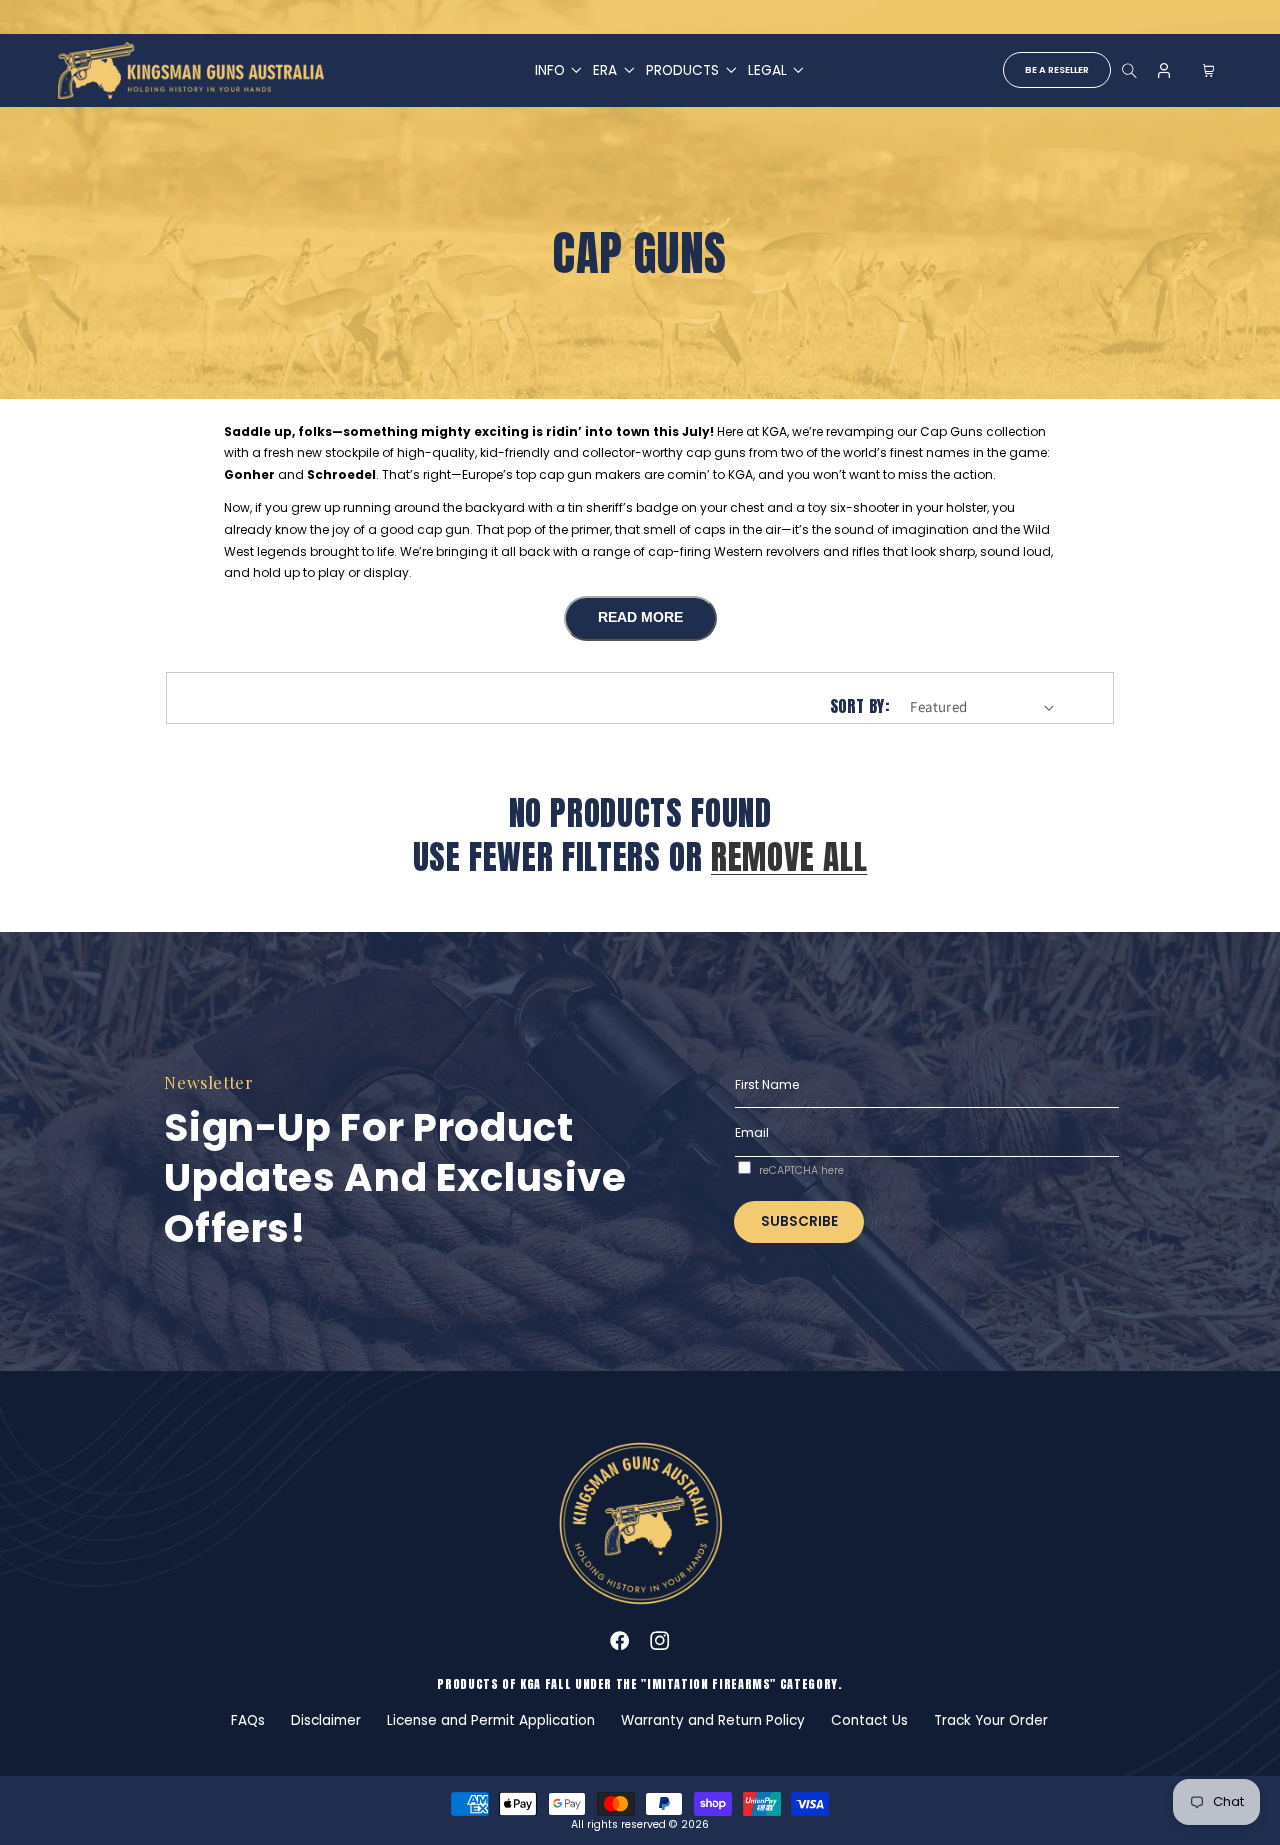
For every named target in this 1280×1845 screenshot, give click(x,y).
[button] (551, 70)
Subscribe (799, 1221)
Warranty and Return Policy (713, 1720)
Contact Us (869, 1720)
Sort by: (859, 706)
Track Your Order (991, 1720)
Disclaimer (326, 1720)
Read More (640, 617)
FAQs (248, 1720)
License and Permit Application (491, 1720)
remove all (789, 857)
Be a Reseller (1057, 69)
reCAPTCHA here (801, 1170)
